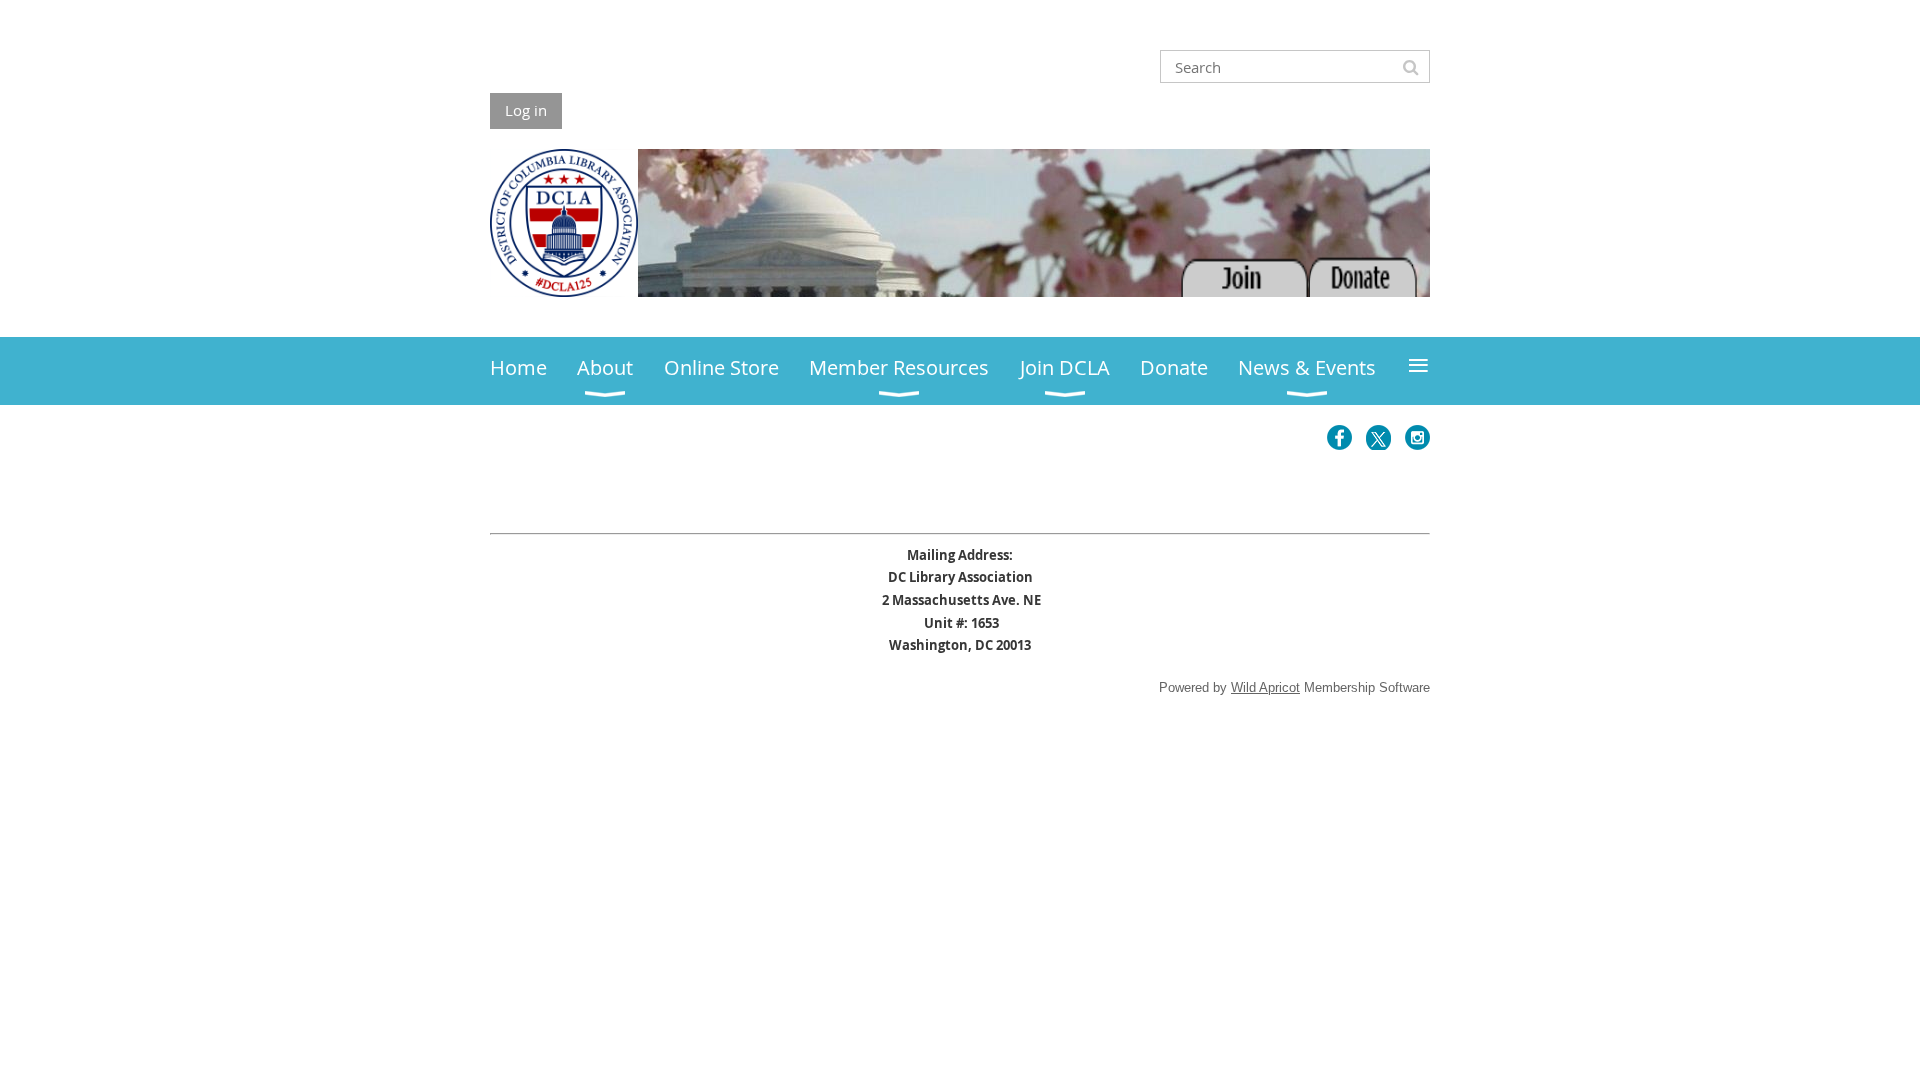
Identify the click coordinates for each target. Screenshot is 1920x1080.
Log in (526, 110)
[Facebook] (1339, 437)
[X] (1378, 437)
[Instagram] (1417, 437)
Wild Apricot (1265, 687)
